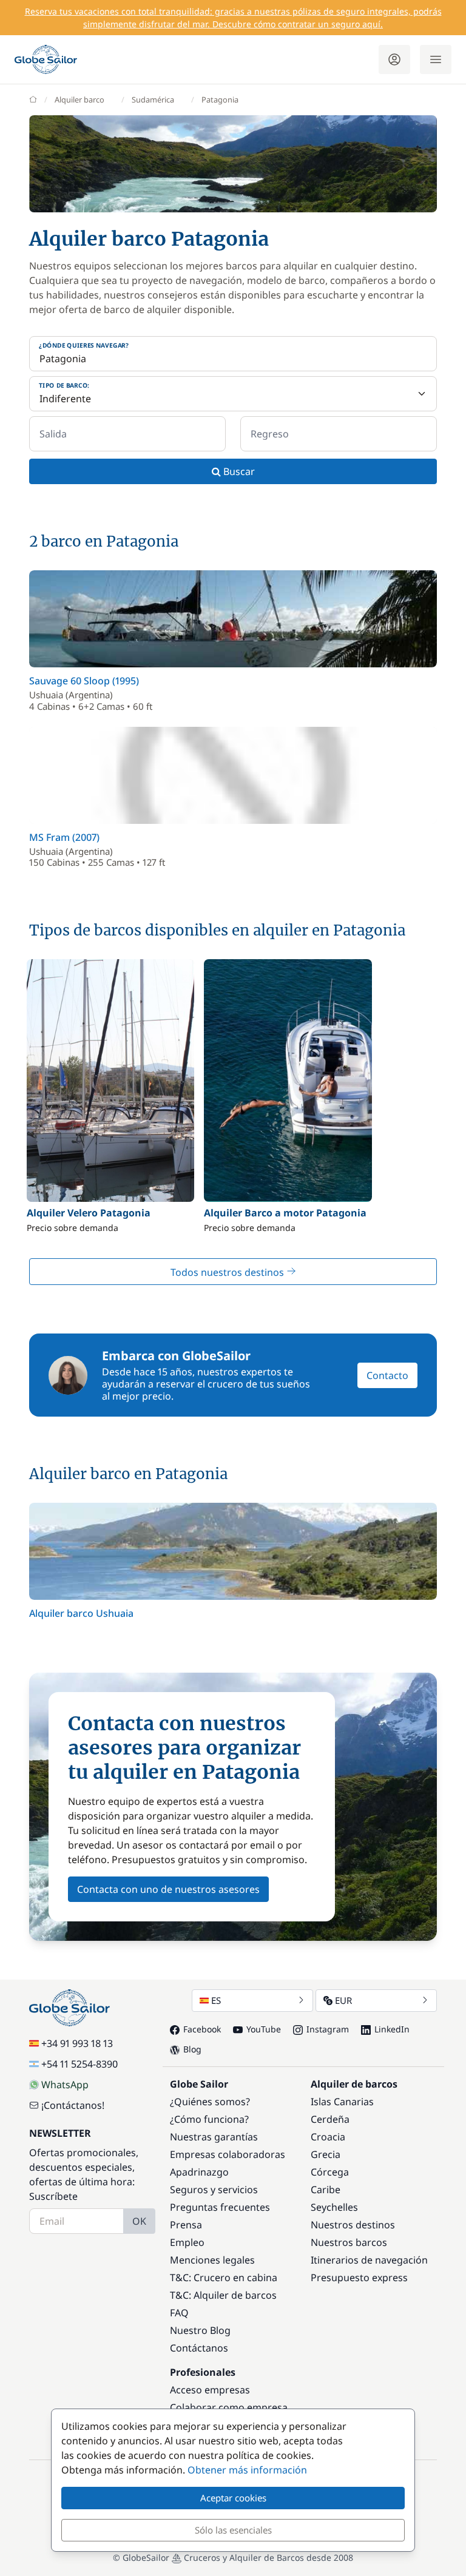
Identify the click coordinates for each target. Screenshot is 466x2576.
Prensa (186, 2225)
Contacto (387, 1375)
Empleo (187, 2242)
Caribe (326, 2190)
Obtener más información (247, 2470)
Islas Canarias (342, 2102)
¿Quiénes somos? (210, 2102)
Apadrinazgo (199, 2172)
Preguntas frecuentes (220, 2207)
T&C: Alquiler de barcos (223, 2295)
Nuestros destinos (353, 2225)
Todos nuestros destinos (228, 1272)
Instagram (328, 2029)
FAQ (179, 2313)
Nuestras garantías (214, 2137)
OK (139, 2221)
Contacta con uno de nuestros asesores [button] (168, 1889)
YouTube (264, 2029)
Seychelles (334, 2207)
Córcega (330, 2172)
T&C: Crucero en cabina (224, 2278)
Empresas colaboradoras (228, 2154)
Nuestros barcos (349, 2242)
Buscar (238, 471)
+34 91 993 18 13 (77, 2043)
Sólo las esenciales (233, 2530)
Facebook (202, 2029)
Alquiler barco (79, 99)
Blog (192, 2049)
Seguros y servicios (214, 2190)
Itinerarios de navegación (369, 2260)
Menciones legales (212, 2260)
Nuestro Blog (200, 2330)
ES (216, 2000)
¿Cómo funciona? (209, 2119)
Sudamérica (153, 99)
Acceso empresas (210, 2390)
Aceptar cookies (233, 2498)
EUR (343, 2000)
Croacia (328, 2137)
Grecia (326, 2154)
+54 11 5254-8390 (79, 2064)
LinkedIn (392, 2029)
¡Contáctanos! (73, 2105)
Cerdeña (330, 2119)
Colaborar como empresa (229, 2407)
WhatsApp (65, 2085)
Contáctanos (199, 2348)
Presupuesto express (359, 2278)
